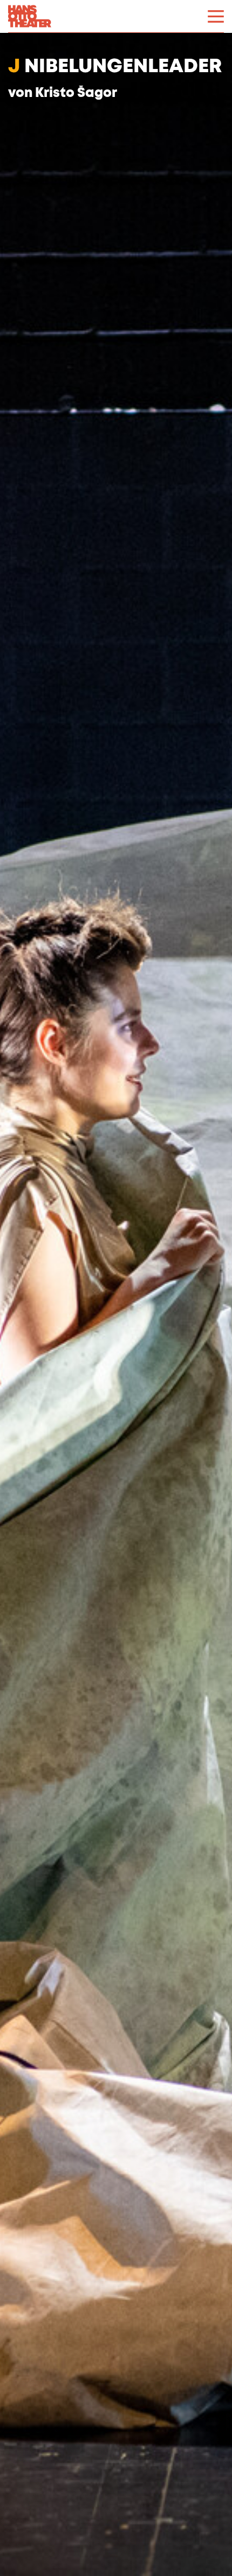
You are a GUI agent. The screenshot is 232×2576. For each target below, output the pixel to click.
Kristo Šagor (76, 93)
